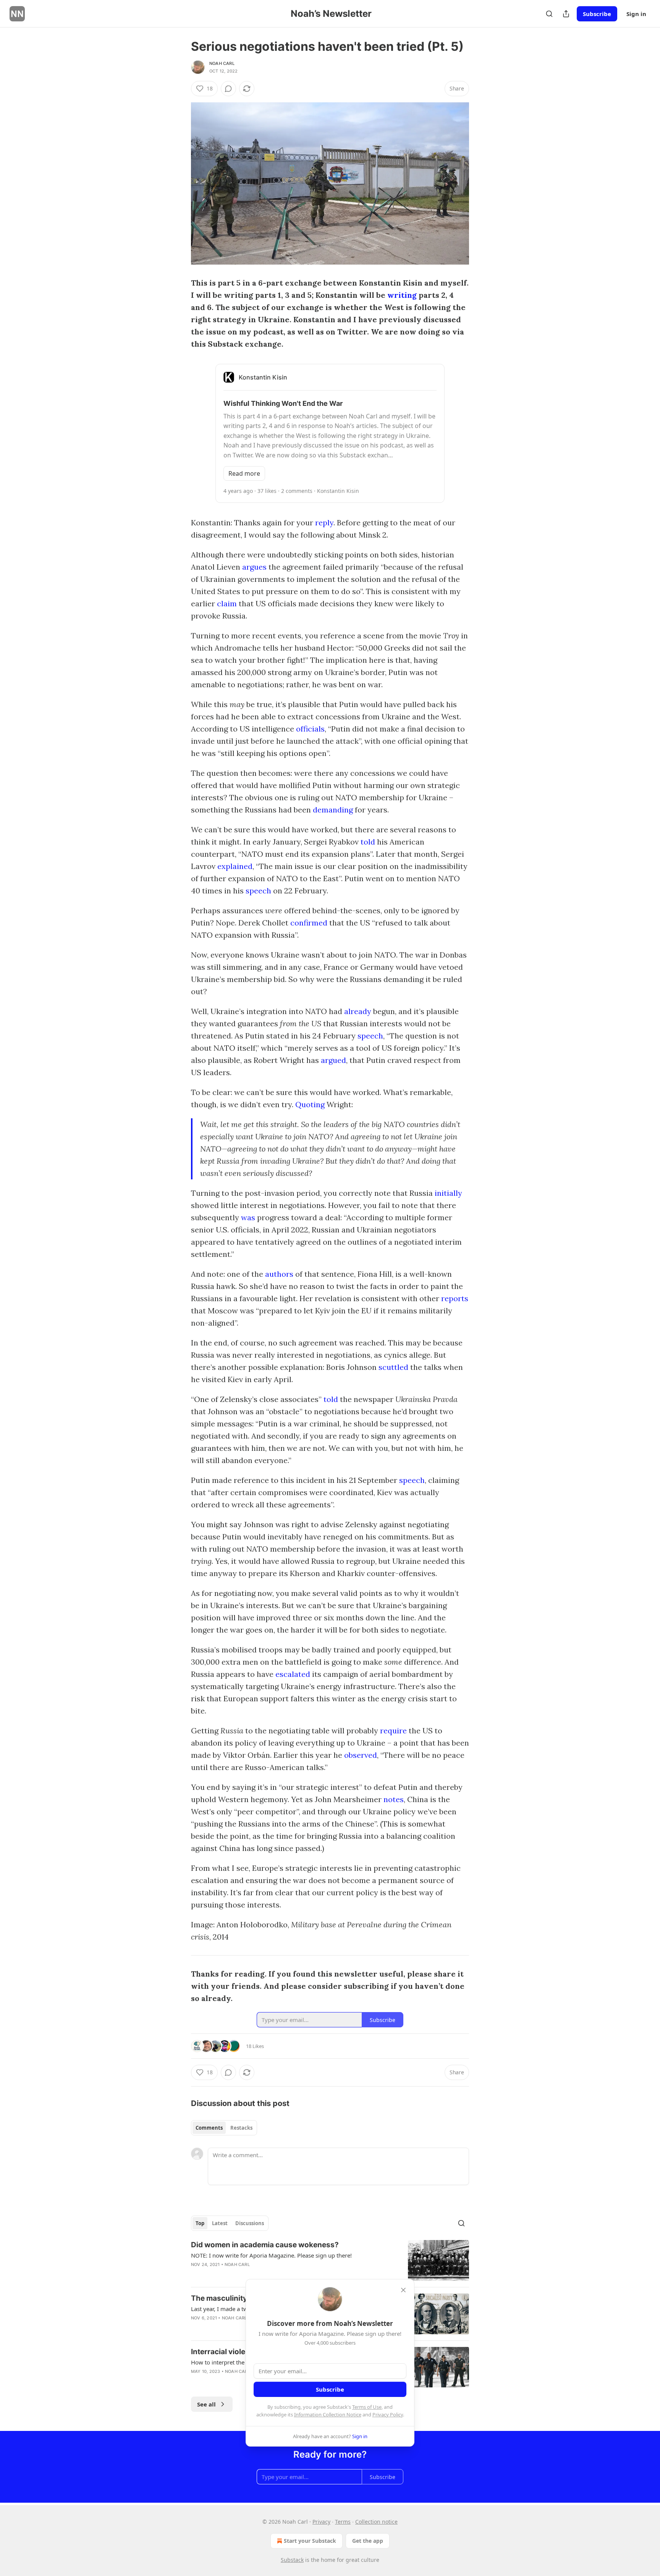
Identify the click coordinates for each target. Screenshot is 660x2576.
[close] (403, 2290)
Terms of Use (367, 2407)
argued (333, 1060)
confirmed (309, 923)
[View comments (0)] (228, 89)
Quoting (310, 1104)
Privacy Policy (388, 2414)
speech (258, 891)
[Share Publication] (566, 14)
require (393, 1731)
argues (254, 567)
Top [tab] (200, 2223)
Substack (292, 2560)
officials (310, 729)
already (358, 1011)
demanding (333, 810)
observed (361, 1755)
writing (402, 295)
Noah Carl (222, 63)
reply (324, 522)
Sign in (636, 14)
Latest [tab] (220, 2223)
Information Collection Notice (328, 2414)
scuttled (393, 1367)
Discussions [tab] (250, 2223)
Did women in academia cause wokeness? (265, 2245)
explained (235, 866)
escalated (293, 1674)
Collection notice (376, 2522)
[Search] (549, 14)
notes (394, 1799)
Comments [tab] (209, 2128)
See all (206, 2404)
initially (448, 1193)
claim (227, 603)
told (368, 842)
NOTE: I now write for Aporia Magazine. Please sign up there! (271, 2255)
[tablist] (224, 2128)
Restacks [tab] (241, 2128)
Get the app (368, 2541)
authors (279, 1274)
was (248, 1217)
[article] (330, 2260)
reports (455, 1298)
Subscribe (597, 14)
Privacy (321, 2522)
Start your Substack (310, 2541)
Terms (343, 2522)
